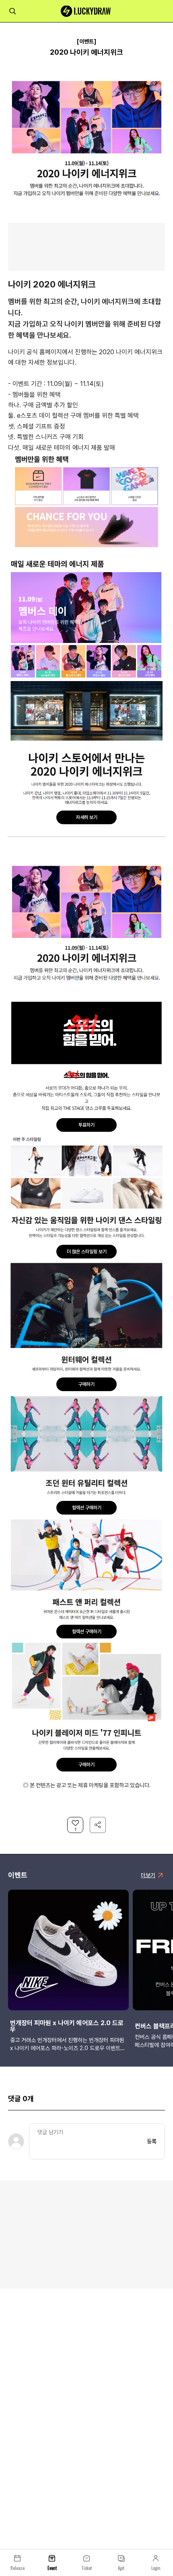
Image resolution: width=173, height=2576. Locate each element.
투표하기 (86, 1125)
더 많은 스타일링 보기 (87, 1252)
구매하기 (86, 1384)
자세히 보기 (87, 817)
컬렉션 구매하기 (87, 1508)
